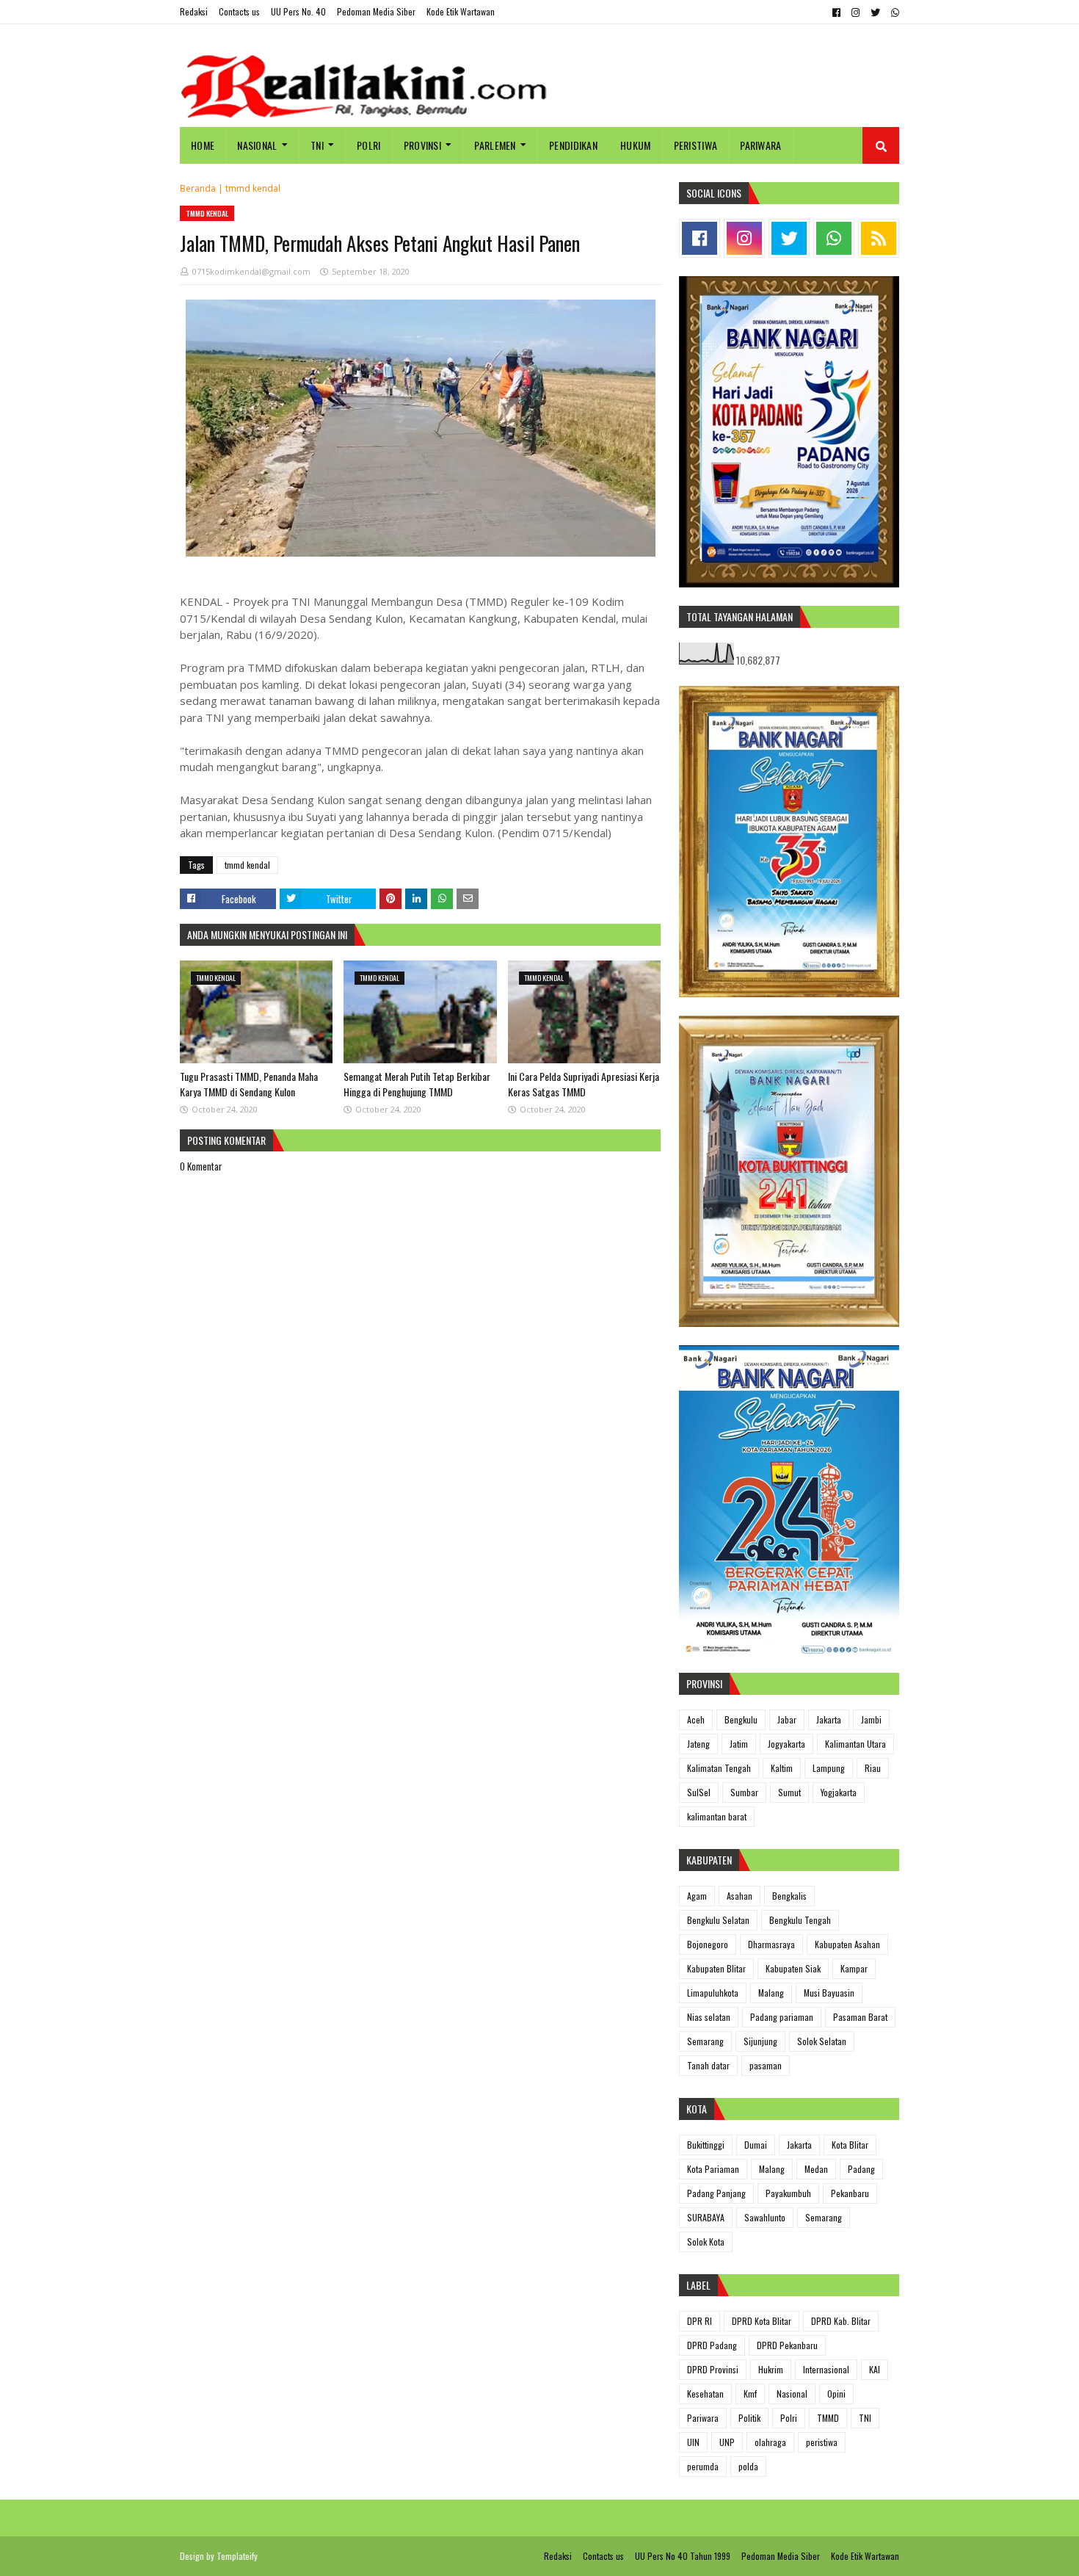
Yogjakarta (839, 1792)
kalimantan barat (717, 1816)
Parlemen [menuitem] (495, 145)
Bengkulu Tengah (800, 1920)
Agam (697, 1896)
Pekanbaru (850, 2193)
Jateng (698, 1744)
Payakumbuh (788, 2193)
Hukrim (771, 2369)
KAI (875, 2369)
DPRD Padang (712, 2345)
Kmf (750, 2394)
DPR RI (700, 2321)
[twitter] (875, 12)
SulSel (699, 1792)
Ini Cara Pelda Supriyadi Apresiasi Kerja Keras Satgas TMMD (584, 1084)
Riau (873, 1768)
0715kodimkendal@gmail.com (251, 271)
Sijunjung (760, 2041)
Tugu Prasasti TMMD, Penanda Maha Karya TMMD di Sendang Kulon (249, 1084)
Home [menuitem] (203, 145)
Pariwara (703, 2418)
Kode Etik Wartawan (461, 11)
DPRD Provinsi (713, 2369)
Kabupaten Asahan (847, 1944)
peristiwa (822, 2442)
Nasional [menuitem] (257, 145)
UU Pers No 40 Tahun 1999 (683, 2556)
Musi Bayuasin (829, 1993)
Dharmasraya (771, 1944)
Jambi (871, 1719)
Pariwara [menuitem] (760, 145)
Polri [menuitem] (369, 145)
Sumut (789, 1792)
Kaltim (782, 1768)
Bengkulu (741, 1719)
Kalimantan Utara (855, 1744)
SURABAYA (706, 2217)
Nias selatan (709, 2017)
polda (748, 2466)
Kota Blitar (850, 2145)
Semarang (705, 2041)
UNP (727, 2442)
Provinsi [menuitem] (422, 145)
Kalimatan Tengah (719, 1768)
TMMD (828, 2418)
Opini (836, 2394)
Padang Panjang (716, 2193)
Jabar (787, 1719)
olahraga (770, 2442)
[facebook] (836, 12)
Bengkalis (789, 1896)
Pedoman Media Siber (376, 11)
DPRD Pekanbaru (787, 2345)
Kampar (854, 1968)
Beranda (198, 188)
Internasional (826, 2369)
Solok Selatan (822, 2041)
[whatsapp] (893, 12)
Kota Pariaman (713, 2169)
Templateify (237, 2556)
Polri (789, 2418)
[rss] (879, 238)
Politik (749, 2418)
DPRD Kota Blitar (762, 2321)
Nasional (792, 2394)
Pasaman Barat (860, 2017)
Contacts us (239, 11)
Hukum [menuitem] (636, 145)
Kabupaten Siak (793, 1968)
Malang (771, 1993)
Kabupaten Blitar (716, 1968)
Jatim (739, 1744)
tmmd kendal (253, 188)
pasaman (766, 2065)
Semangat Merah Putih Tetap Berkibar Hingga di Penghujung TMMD (417, 1084)
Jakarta (829, 1719)
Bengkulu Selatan (718, 1920)
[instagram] (855, 12)
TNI (865, 2418)
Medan (816, 2169)
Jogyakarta (786, 1744)
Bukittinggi (706, 2145)
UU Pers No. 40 (298, 11)
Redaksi (194, 11)
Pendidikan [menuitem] (573, 145)
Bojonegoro (708, 1944)
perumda (703, 2466)
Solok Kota (706, 2242)
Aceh (696, 1719)
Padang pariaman (782, 2017)
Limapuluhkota (713, 1993)
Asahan (740, 1896)
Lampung (829, 1768)
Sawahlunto (765, 2217)
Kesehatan (705, 2394)
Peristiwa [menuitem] (696, 145)
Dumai (756, 2145)
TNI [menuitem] (317, 145)
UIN (693, 2442)
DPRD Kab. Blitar (841, 2321)
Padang (861, 2169)
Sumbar (744, 1792)
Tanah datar (708, 2065)
